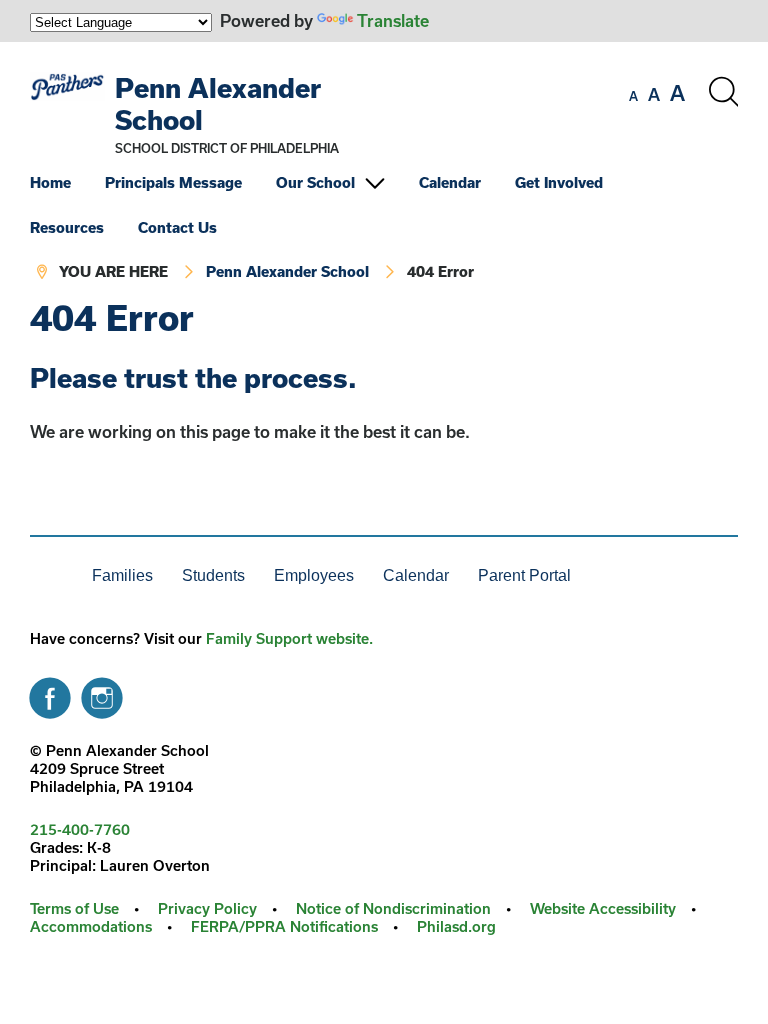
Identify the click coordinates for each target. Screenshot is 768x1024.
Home (50, 182)
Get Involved (559, 182)
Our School (315, 182)
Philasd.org (456, 926)
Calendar (450, 182)
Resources (67, 227)
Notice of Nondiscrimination (393, 908)
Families (122, 575)
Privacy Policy (207, 908)
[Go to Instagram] (102, 693)
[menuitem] (65, 182)
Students (213, 575)
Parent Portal (524, 575)
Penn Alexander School (287, 271)
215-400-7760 (80, 829)
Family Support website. (289, 638)
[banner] (384, 170)
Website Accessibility (603, 908)
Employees (314, 575)
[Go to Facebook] (50, 693)
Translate (393, 20)
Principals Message (173, 182)
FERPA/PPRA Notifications (284, 926)
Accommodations (91, 926)
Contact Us (177, 227)
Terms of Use (74, 908)
